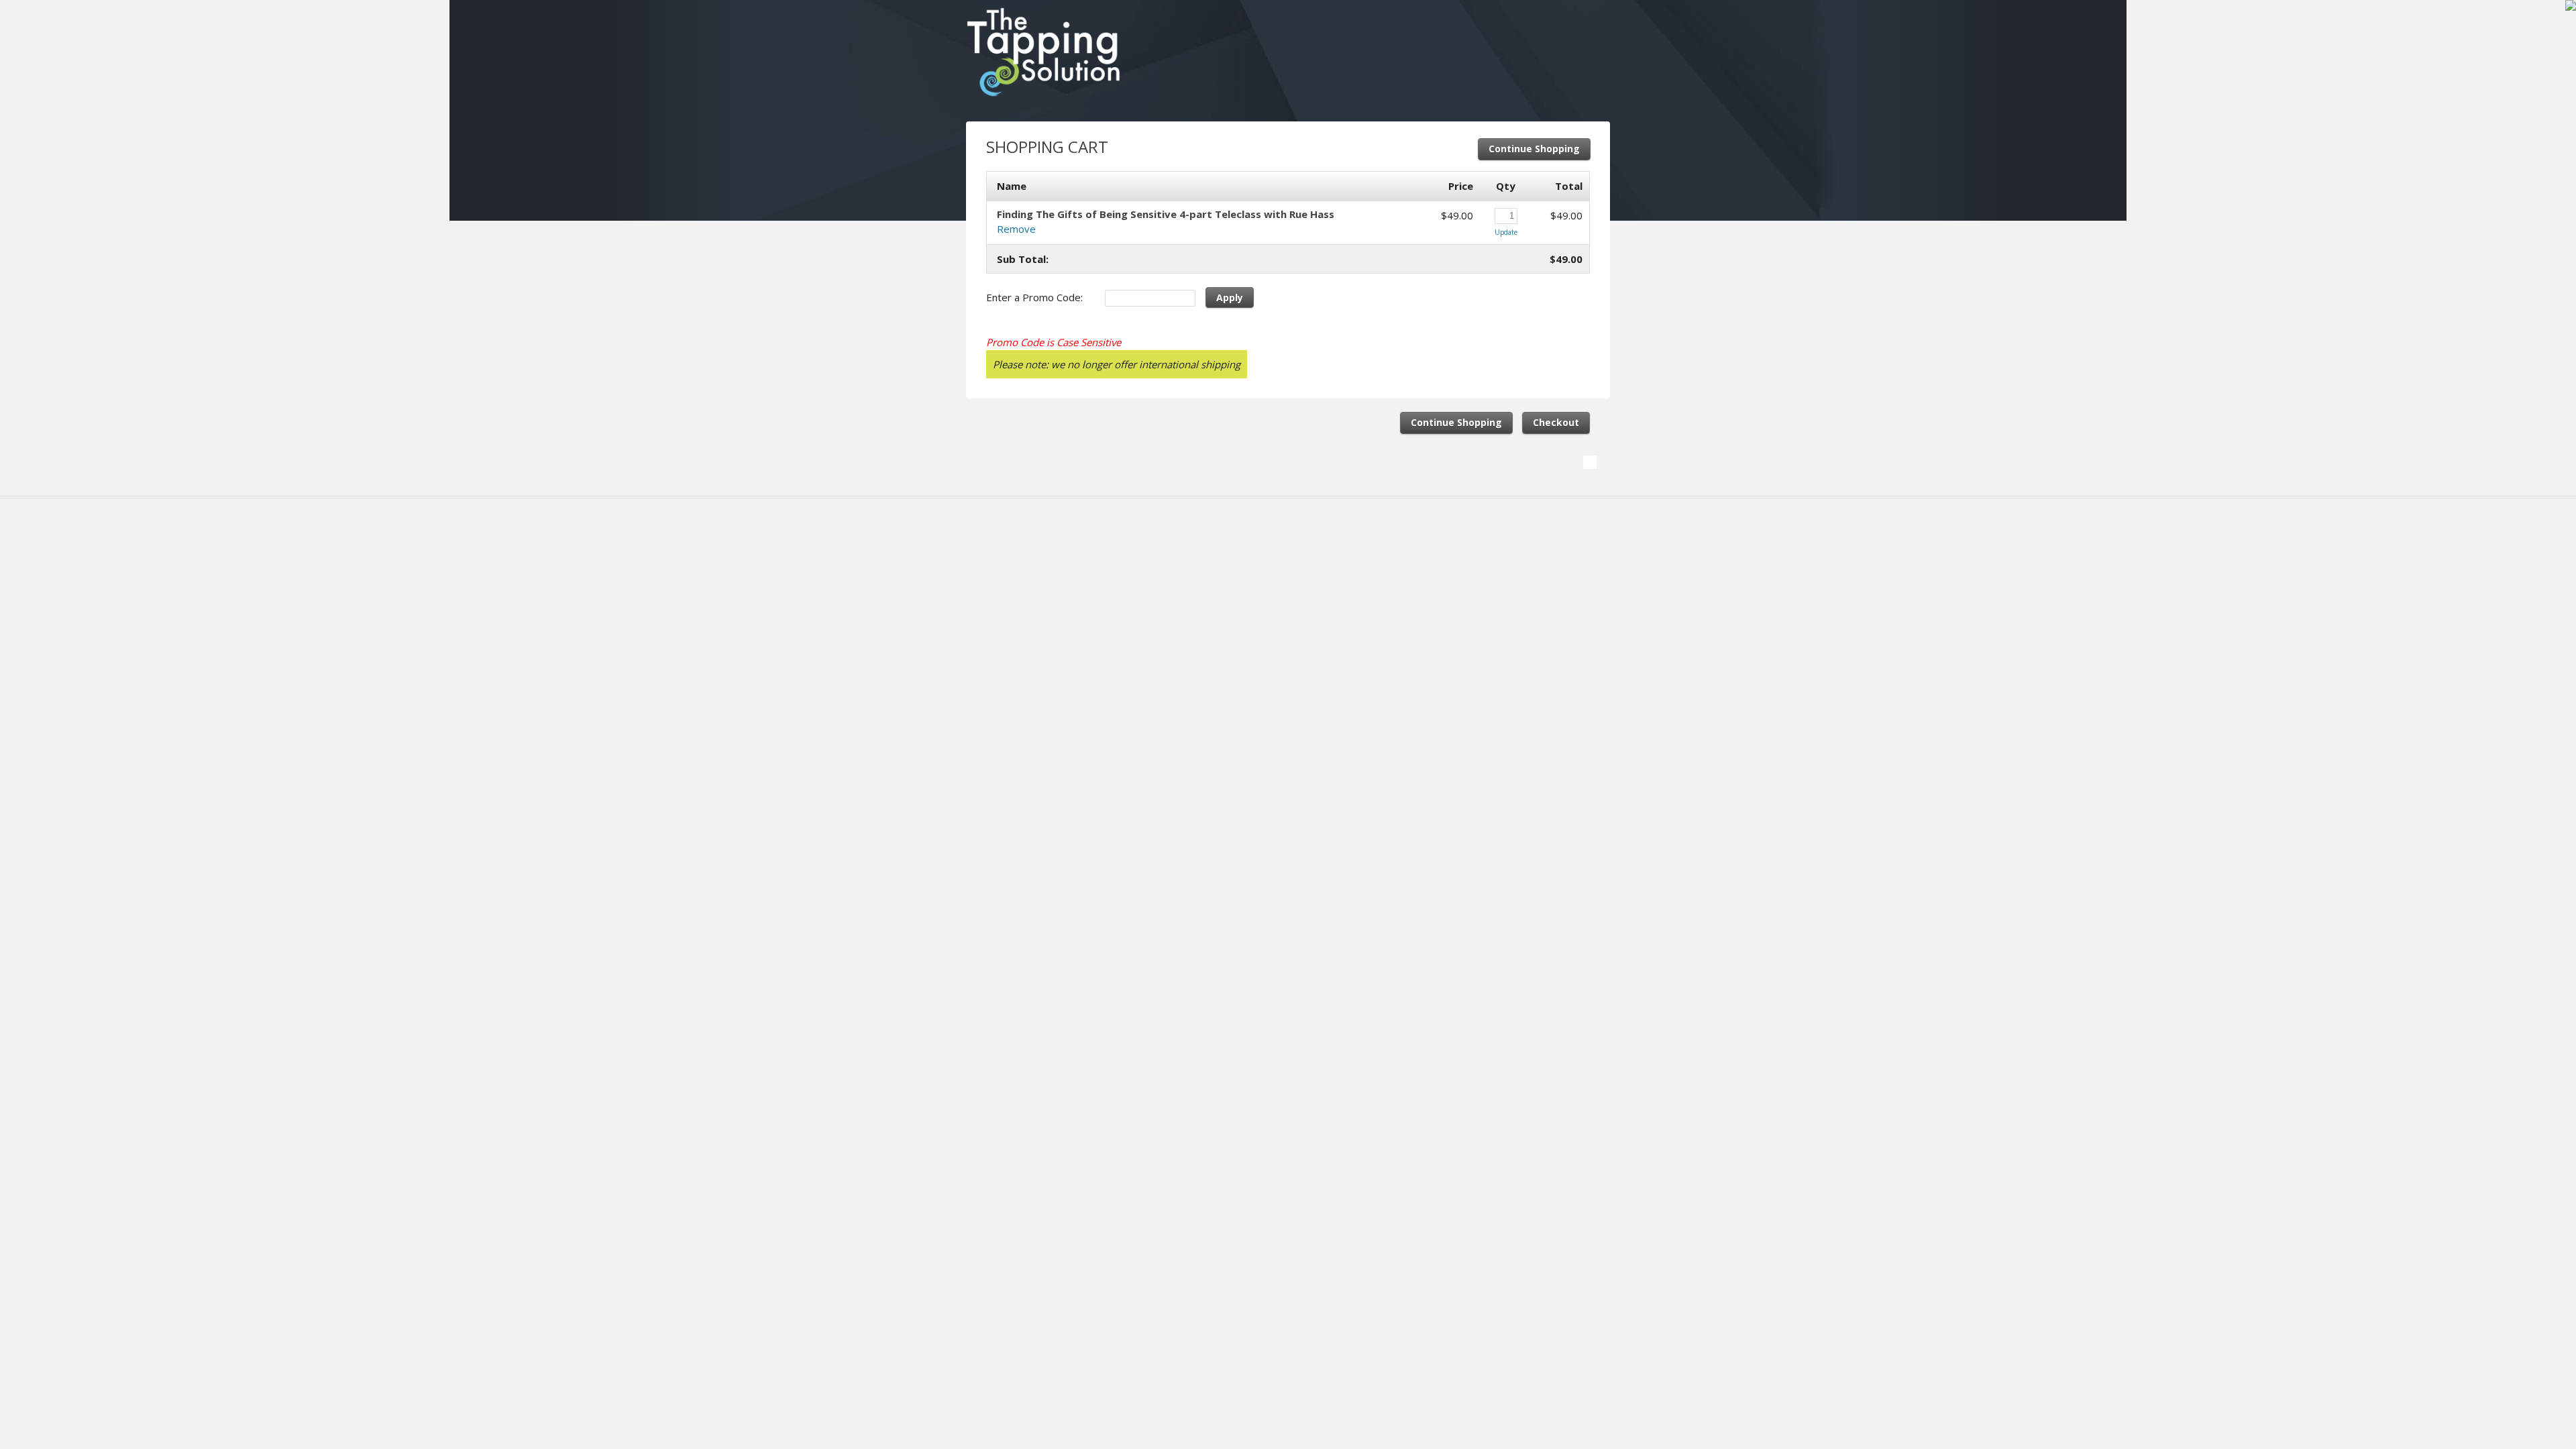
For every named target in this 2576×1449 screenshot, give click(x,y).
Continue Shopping (1534, 149)
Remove (1016, 229)
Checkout (1556, 422)
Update (1506, 232)
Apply (1230, 298)
